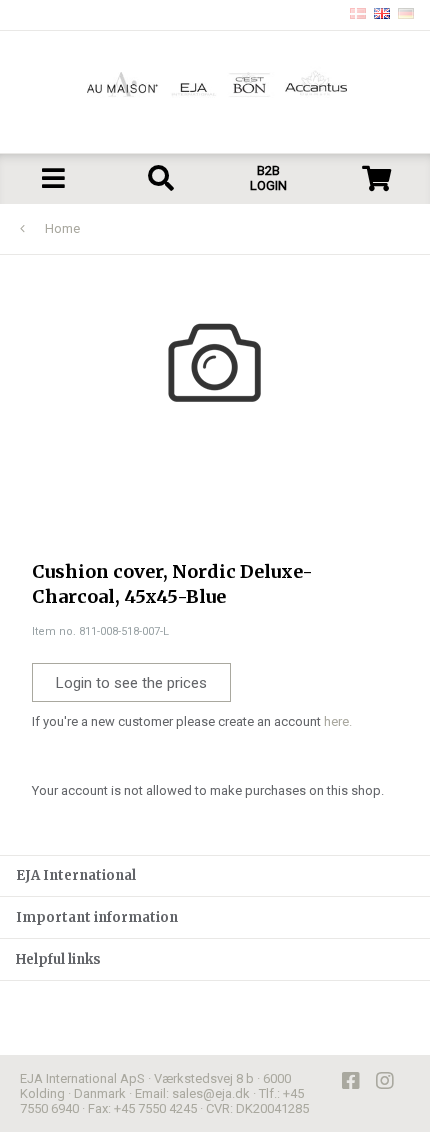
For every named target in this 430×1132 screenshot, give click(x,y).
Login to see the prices (131, 683)
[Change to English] (382, 15)
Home (62, 228)
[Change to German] (406, 15)
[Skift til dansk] (358, 15)
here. (338, 721)
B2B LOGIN (268, 178)
